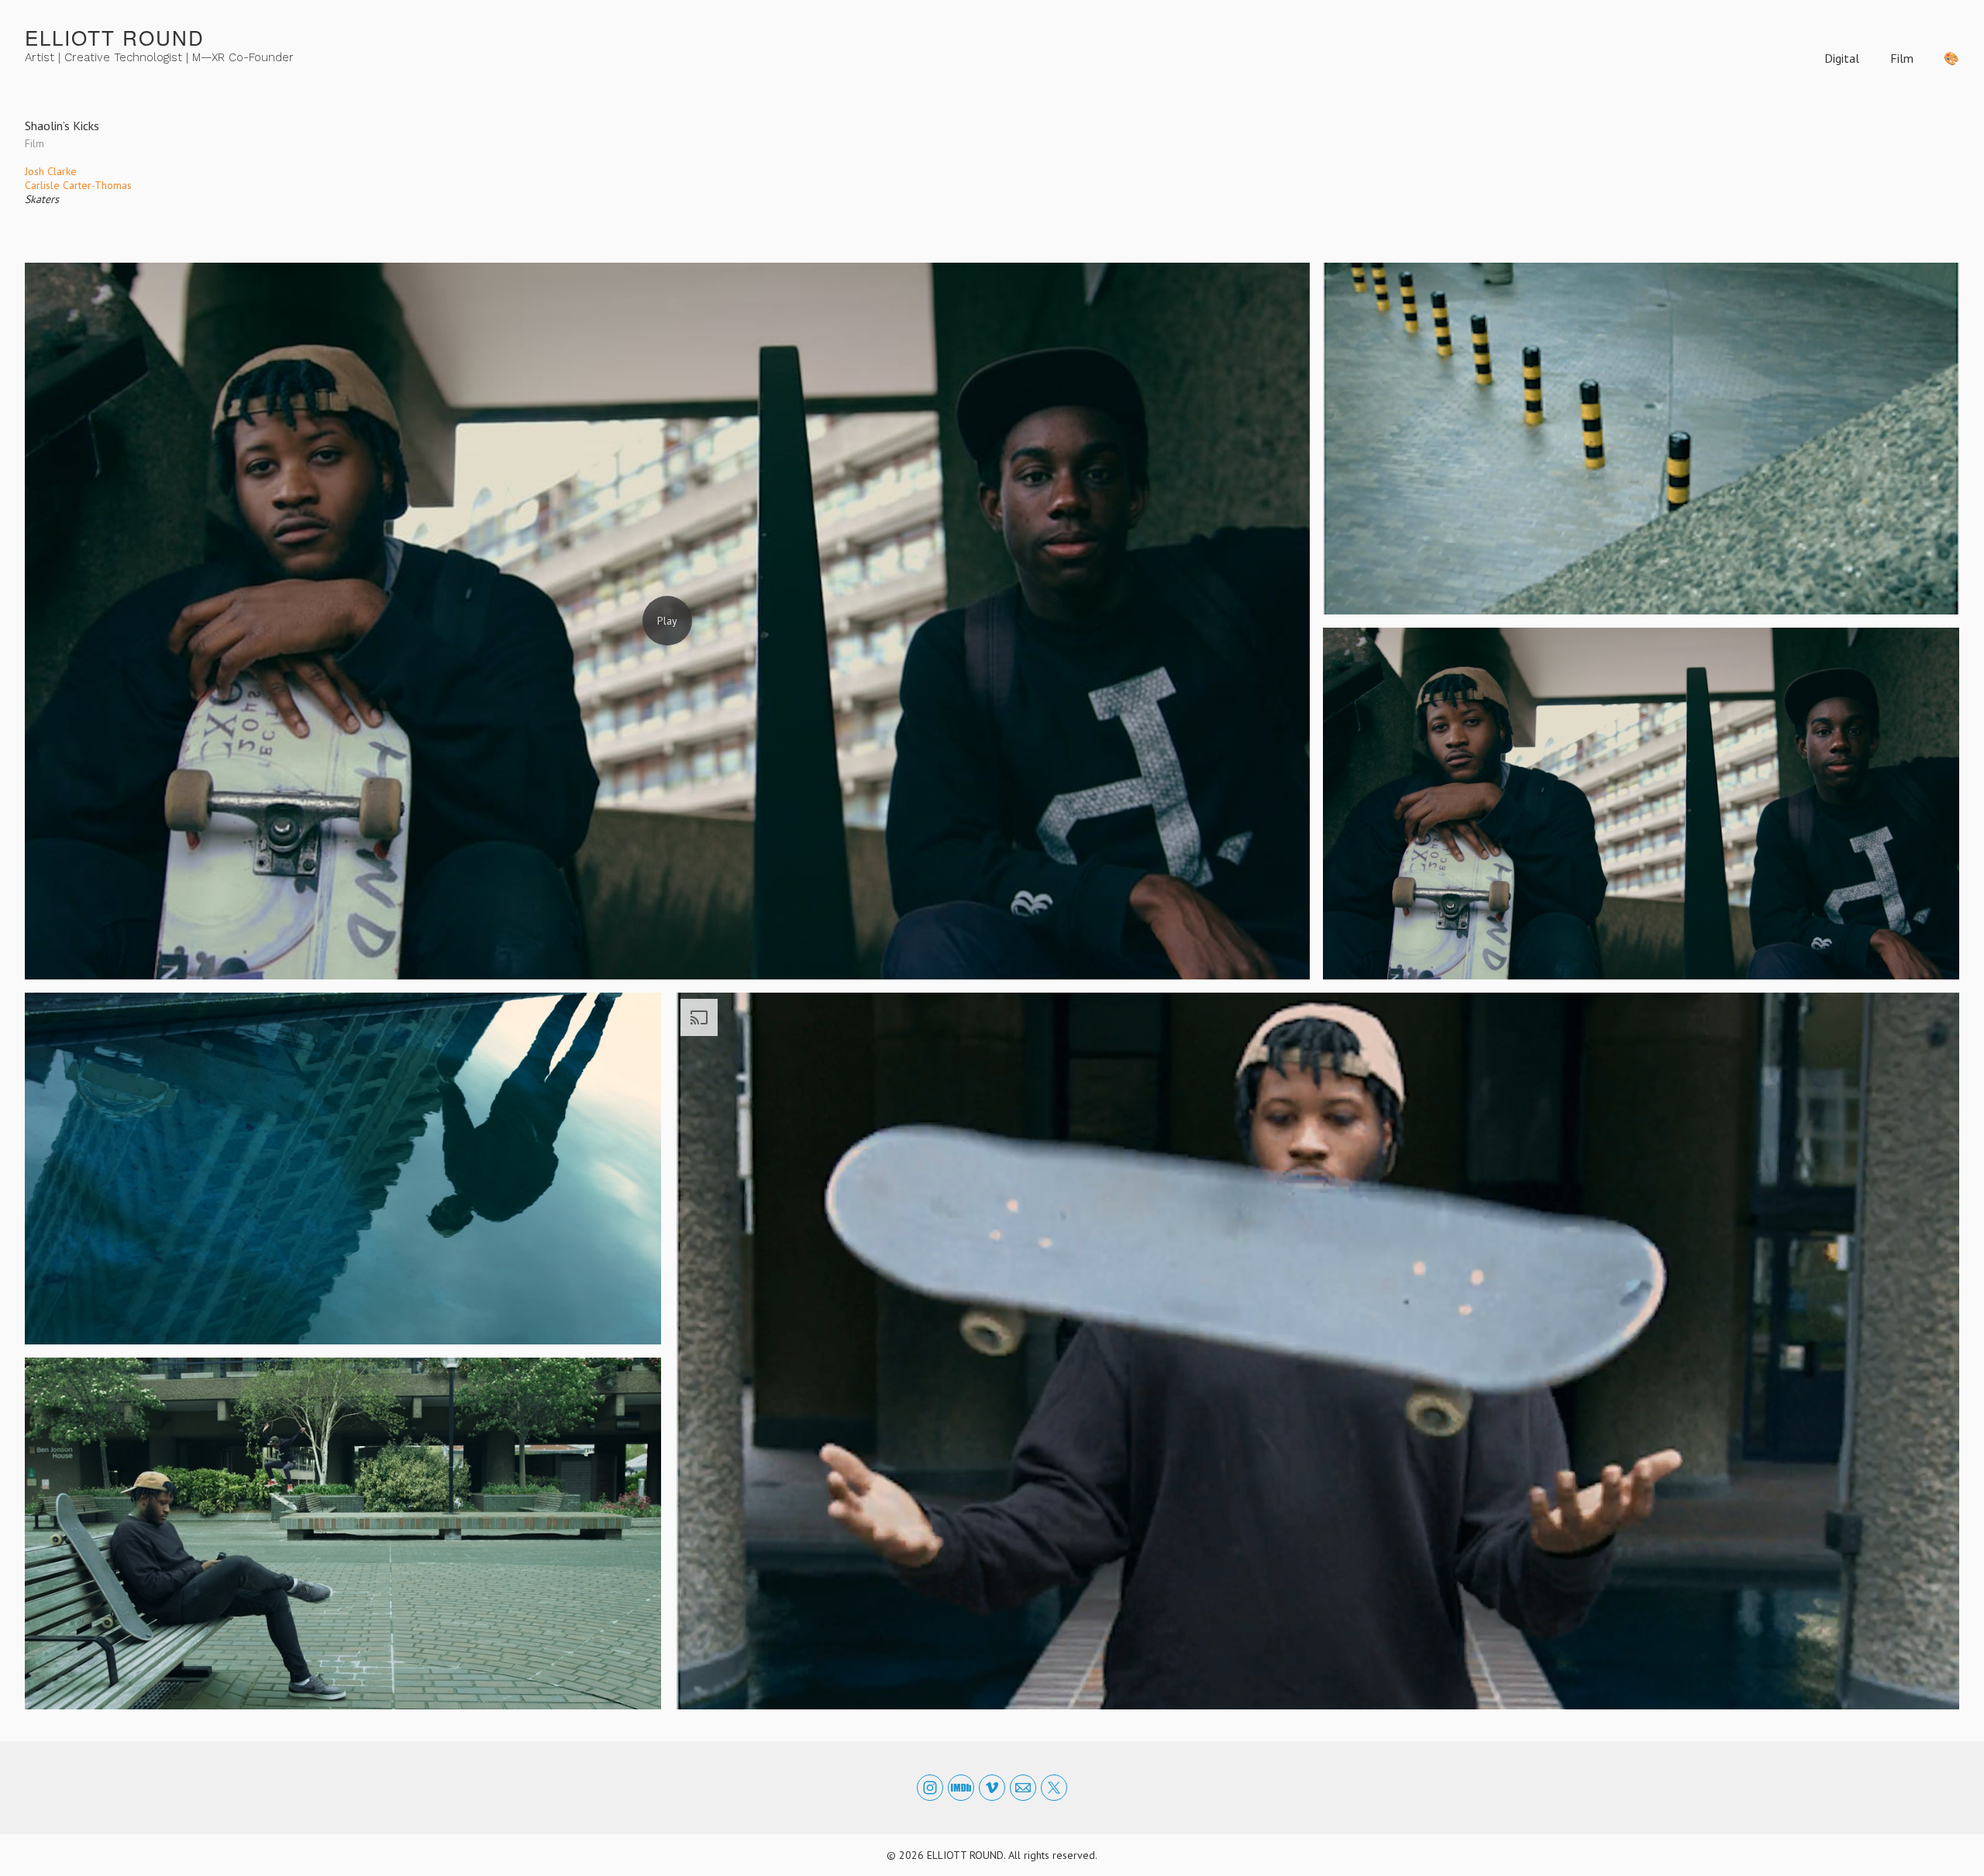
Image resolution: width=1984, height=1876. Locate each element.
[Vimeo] (992, 1788)
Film (1902, 58)
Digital (1842, 58)
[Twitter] (1054, 1788)
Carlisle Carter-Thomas (78, 185)
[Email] (1023, 1788)
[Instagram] (930, 1788)
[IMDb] (961, 1788)
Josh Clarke (51, 171)
